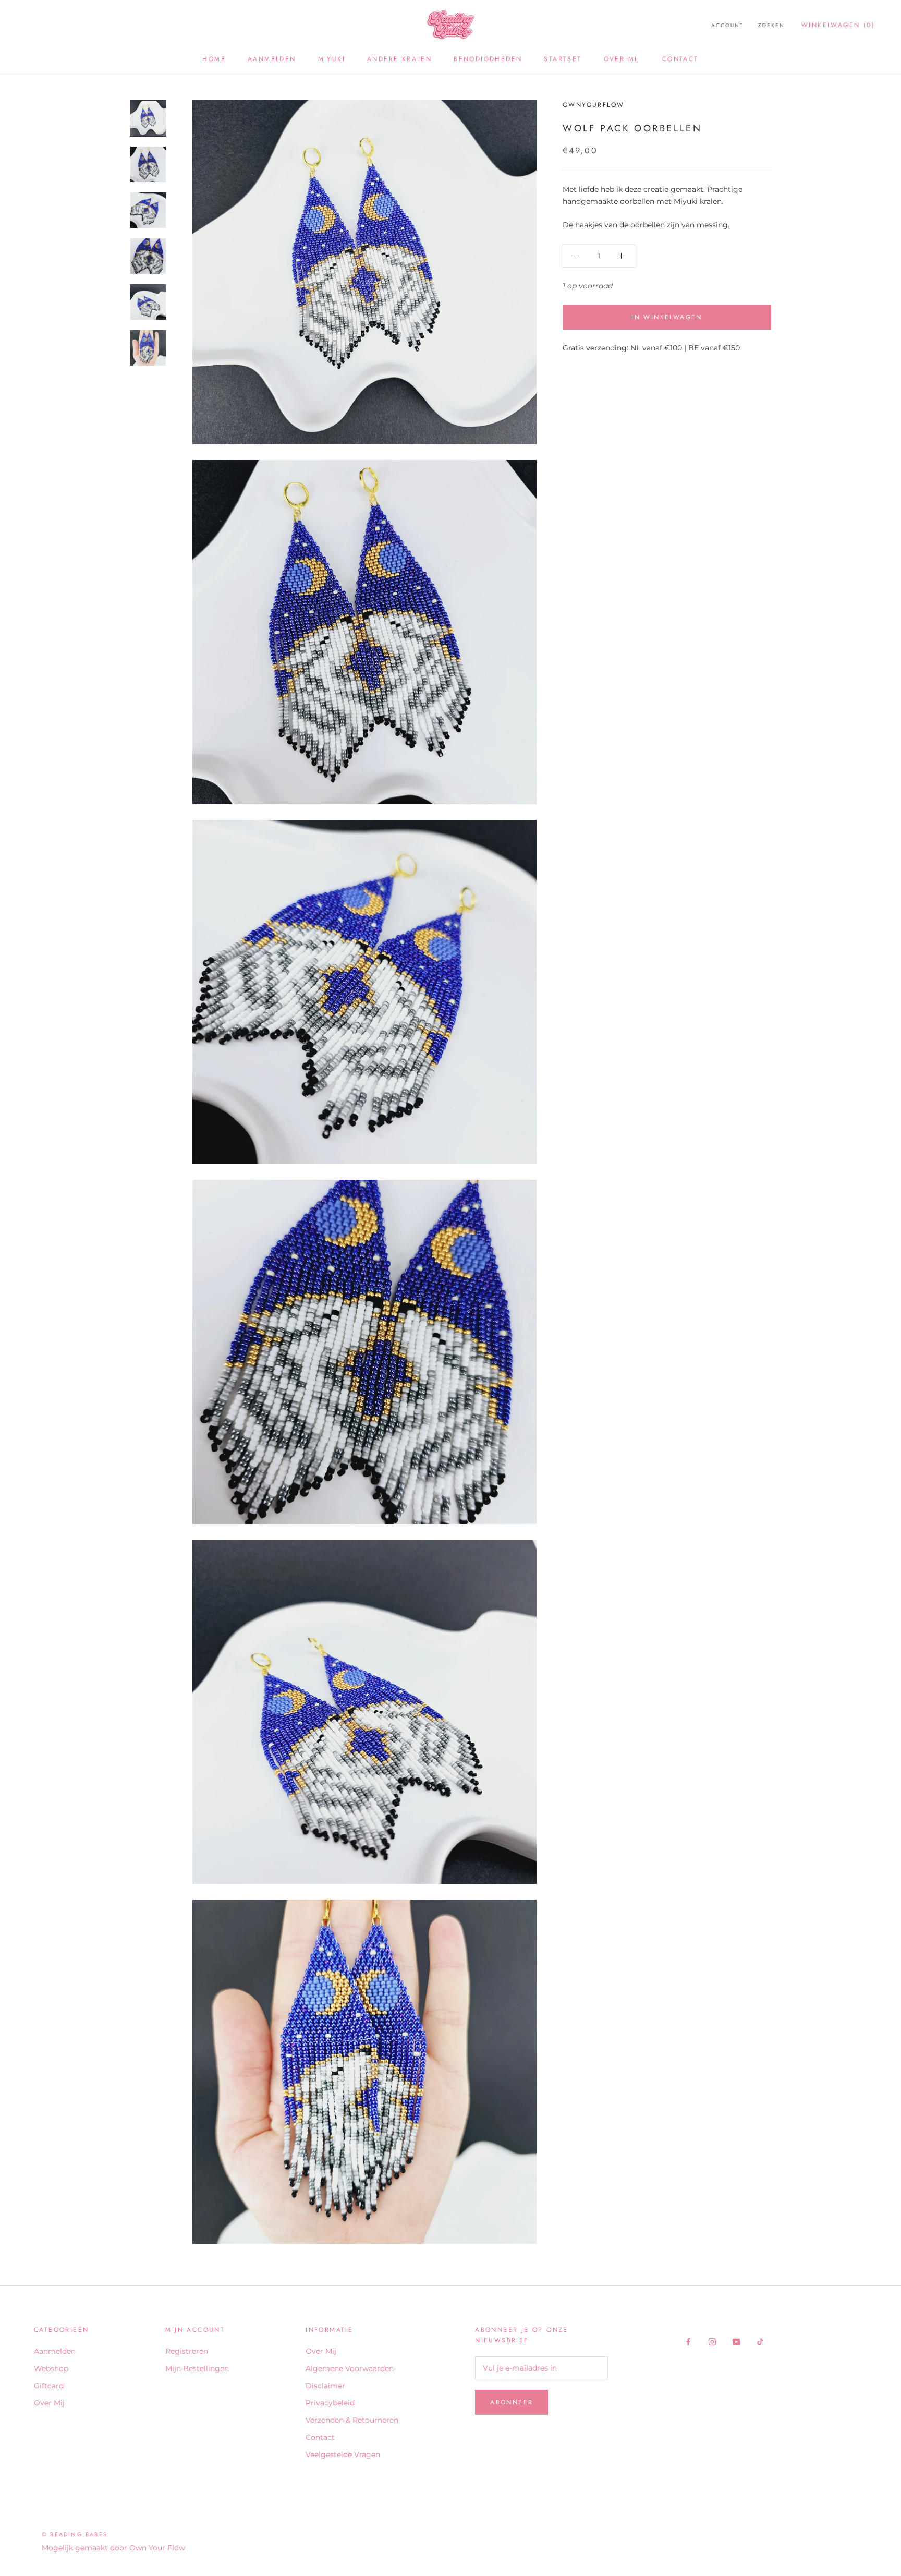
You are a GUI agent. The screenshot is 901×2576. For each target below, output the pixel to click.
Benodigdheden (488, 59)
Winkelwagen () (838, 25)
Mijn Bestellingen (197, 2368)
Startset (563, 59)
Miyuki (332, 59)
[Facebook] (688, 2342)
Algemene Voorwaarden (350, 2368)
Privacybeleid (330, 2403)
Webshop (51, 2368)
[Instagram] (712, 2342)
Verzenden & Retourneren (352, 2420)
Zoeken (771, 25)
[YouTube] (736, 2342)
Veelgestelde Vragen (343, 2454)
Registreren (187, 2351)
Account (727, 25)
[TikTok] (760, 2342)
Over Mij (622, 59)
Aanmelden (272, 59)
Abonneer (512, 2402)
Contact (680, 59)
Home (214, 59)
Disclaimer (325, 2386)
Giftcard (49, 2386)
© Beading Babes (75, 2534)
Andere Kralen (399, 59)
